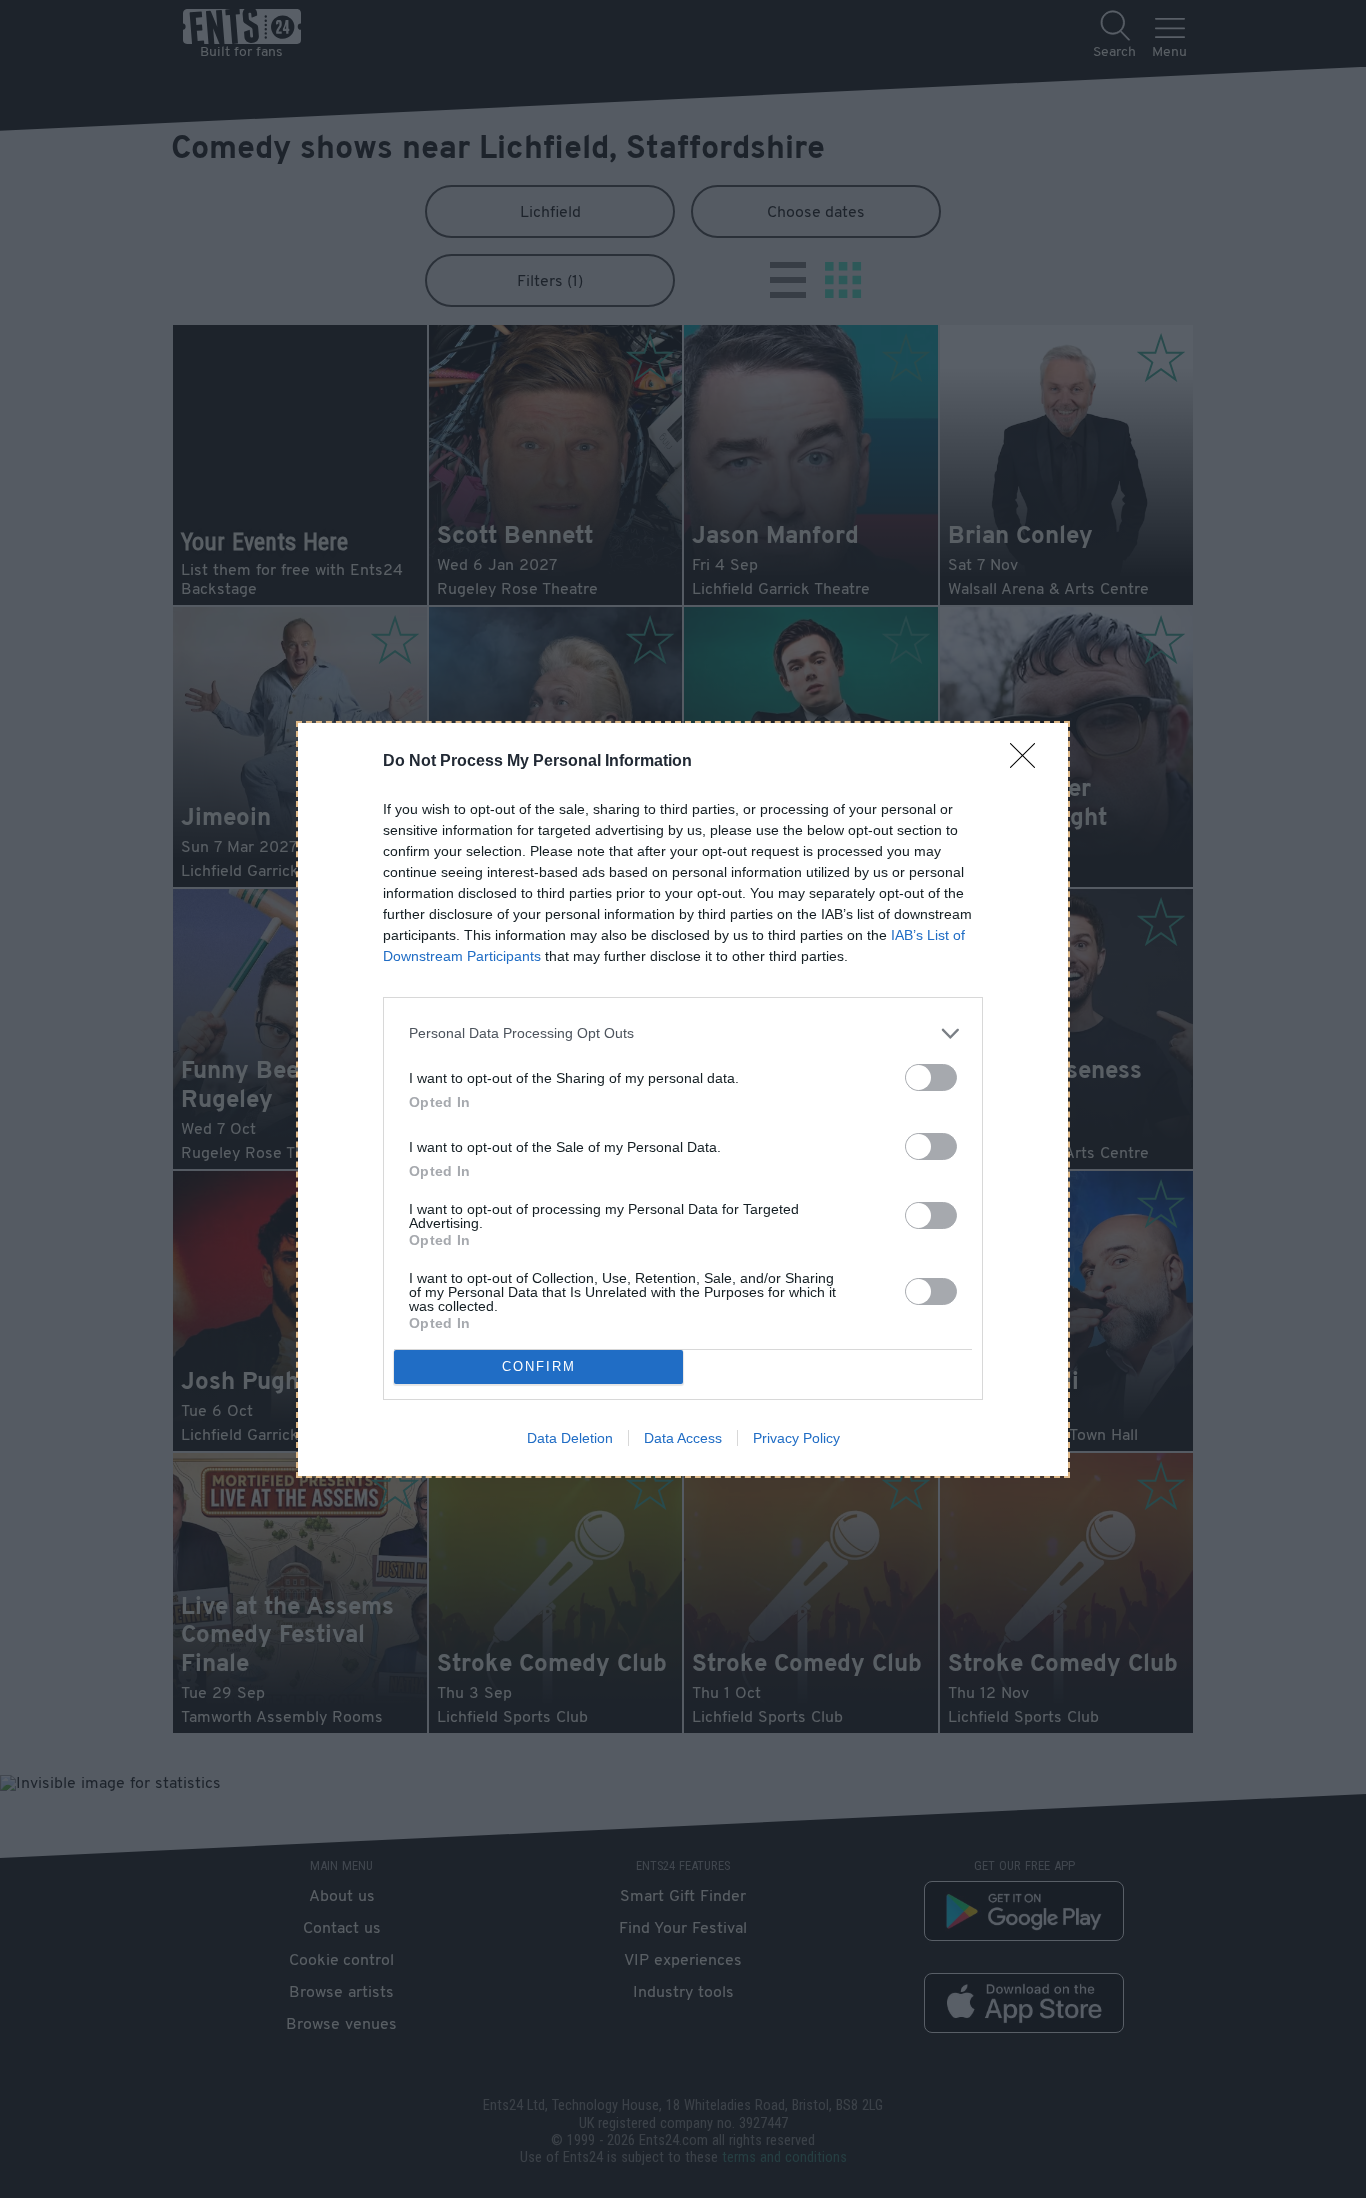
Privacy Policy (796, 1438)
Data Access (683, 1438)
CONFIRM (539, 1366)
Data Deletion (570, 1438)
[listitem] (683, 1033)
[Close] (1029, 762)
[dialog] (683, 1099)
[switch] (931, 1077)
